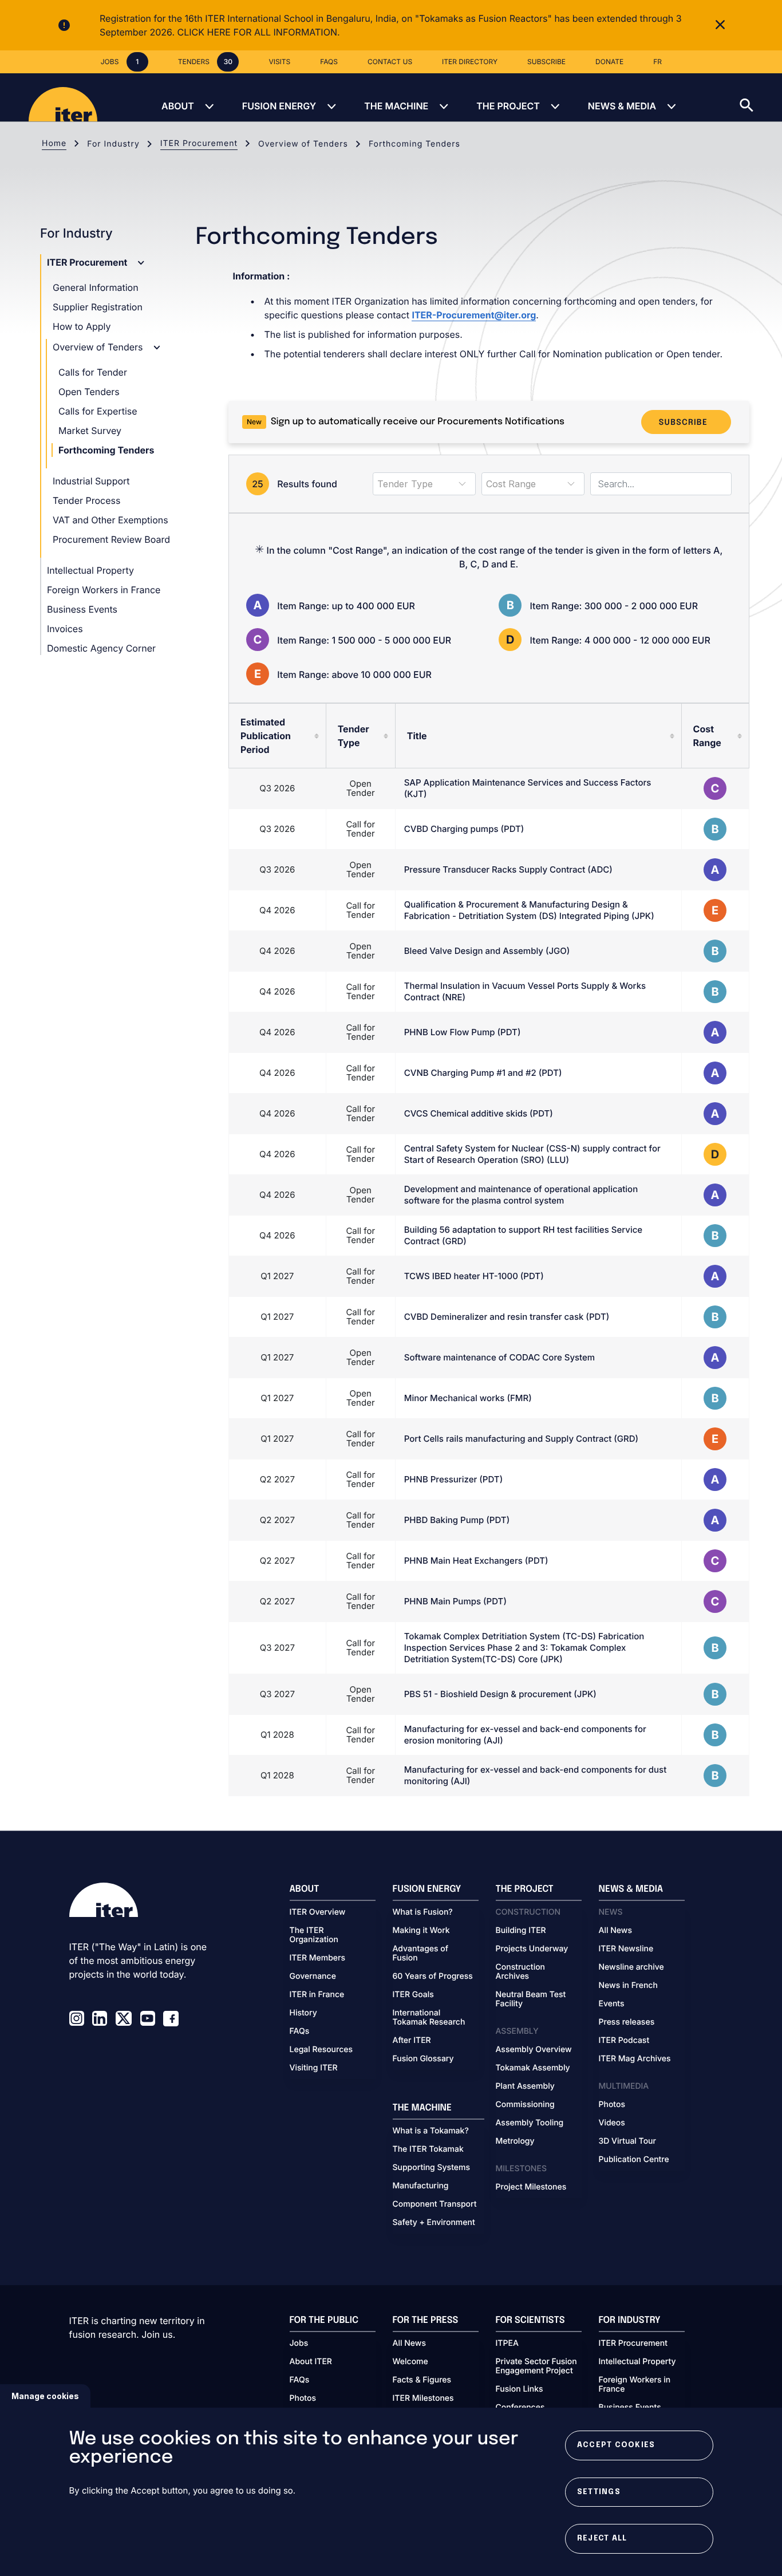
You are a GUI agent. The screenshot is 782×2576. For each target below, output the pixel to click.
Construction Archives (521, 1972)
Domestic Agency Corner (101, 648)
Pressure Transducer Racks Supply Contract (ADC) (508, 869)
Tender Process (86, 500)
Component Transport (435, 2204)
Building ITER (521, 1931)
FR (657, 62)
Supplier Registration (98, 307)
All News (615, 1931)
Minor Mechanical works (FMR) (468, 1398)
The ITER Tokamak (428, 2149)
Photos (612, 2105)
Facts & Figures (422, 2380)
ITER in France (317, 1995)
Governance (313, 1977)
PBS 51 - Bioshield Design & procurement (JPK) (500, 1694)
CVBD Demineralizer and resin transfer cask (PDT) (507, 1317)
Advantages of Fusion (421, 1954)
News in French (628, 1986)
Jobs (299, 2344)
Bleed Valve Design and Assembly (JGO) (487, 951)
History (303, 2013)
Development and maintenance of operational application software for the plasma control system (521, 1195)
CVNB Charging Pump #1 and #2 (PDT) (483, 1073)
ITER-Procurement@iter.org (474, 315)
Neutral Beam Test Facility (531, 1999)
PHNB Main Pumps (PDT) (455, 1601)
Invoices (65, 629)
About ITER (311, 2362)
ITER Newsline (626, 1949)
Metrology (515, 2141)
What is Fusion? (423, 1912)
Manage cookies (45, 2396)
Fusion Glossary (423, 2059)
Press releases (627, 2022)
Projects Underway (532, 1949)
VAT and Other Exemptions (110, 520)
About (178, 106)
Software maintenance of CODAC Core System (499, 1357)
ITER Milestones (423, 2399)
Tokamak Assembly (533, 2068)
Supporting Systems (431, 2168)
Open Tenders (89, 392)
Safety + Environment (434, 2223)
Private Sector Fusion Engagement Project (536, 2366)
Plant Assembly (525, 2086)
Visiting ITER (314, 2068)
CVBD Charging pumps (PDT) (464, 829)
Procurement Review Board (111, 539)
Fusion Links (520, 2389)
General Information (96, 287)
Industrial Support (91, 481)
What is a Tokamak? (431, 2131)
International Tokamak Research (429, 2018)
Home (54, 143)
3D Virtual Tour (627, 2141)
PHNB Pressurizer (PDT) (453, 1479)
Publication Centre (634, 2160)
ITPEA (507, 2344)
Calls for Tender (93, 372)
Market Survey (90, 431)
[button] (761, 97)
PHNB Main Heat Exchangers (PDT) (476, 1561)
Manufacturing (421, 2186)
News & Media (622, 106)
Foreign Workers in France (104, 590)
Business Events (82, 609)
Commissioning (525, 2105)
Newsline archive (631, 1967)
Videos (612, 2123)
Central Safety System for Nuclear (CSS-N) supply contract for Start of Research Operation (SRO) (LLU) (532, 1154)
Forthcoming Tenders (106, 450)
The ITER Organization (314, 1935)
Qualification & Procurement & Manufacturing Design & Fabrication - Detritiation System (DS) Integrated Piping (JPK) (529, 910)
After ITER (412, 2041)
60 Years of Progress (433, 1977)
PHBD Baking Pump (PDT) (457, 1520)
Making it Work (421, 1931)
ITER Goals (413, 1995)
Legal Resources (321, 2050)
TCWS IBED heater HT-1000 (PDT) (474, 1276)
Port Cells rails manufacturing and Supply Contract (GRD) (521, 1439)
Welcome (410, 2362)
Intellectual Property (90, 570)
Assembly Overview (534, 2050)
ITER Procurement (199, 143)
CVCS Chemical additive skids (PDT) (479, 1113)
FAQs (300, 2031)
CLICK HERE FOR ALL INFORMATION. (259, 32)
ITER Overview (318, 1912)
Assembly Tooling (530, 2123)
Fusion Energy (279, 106)
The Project (508, 106)
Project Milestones (531, 2187)
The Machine (396, 106)
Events (612, 2004)
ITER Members (317, 1958)
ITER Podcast (624, 2041)
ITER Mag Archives (635, 2059)
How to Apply (82, 326)
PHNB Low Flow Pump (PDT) (463, 1032)
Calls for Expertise (98, 411)
